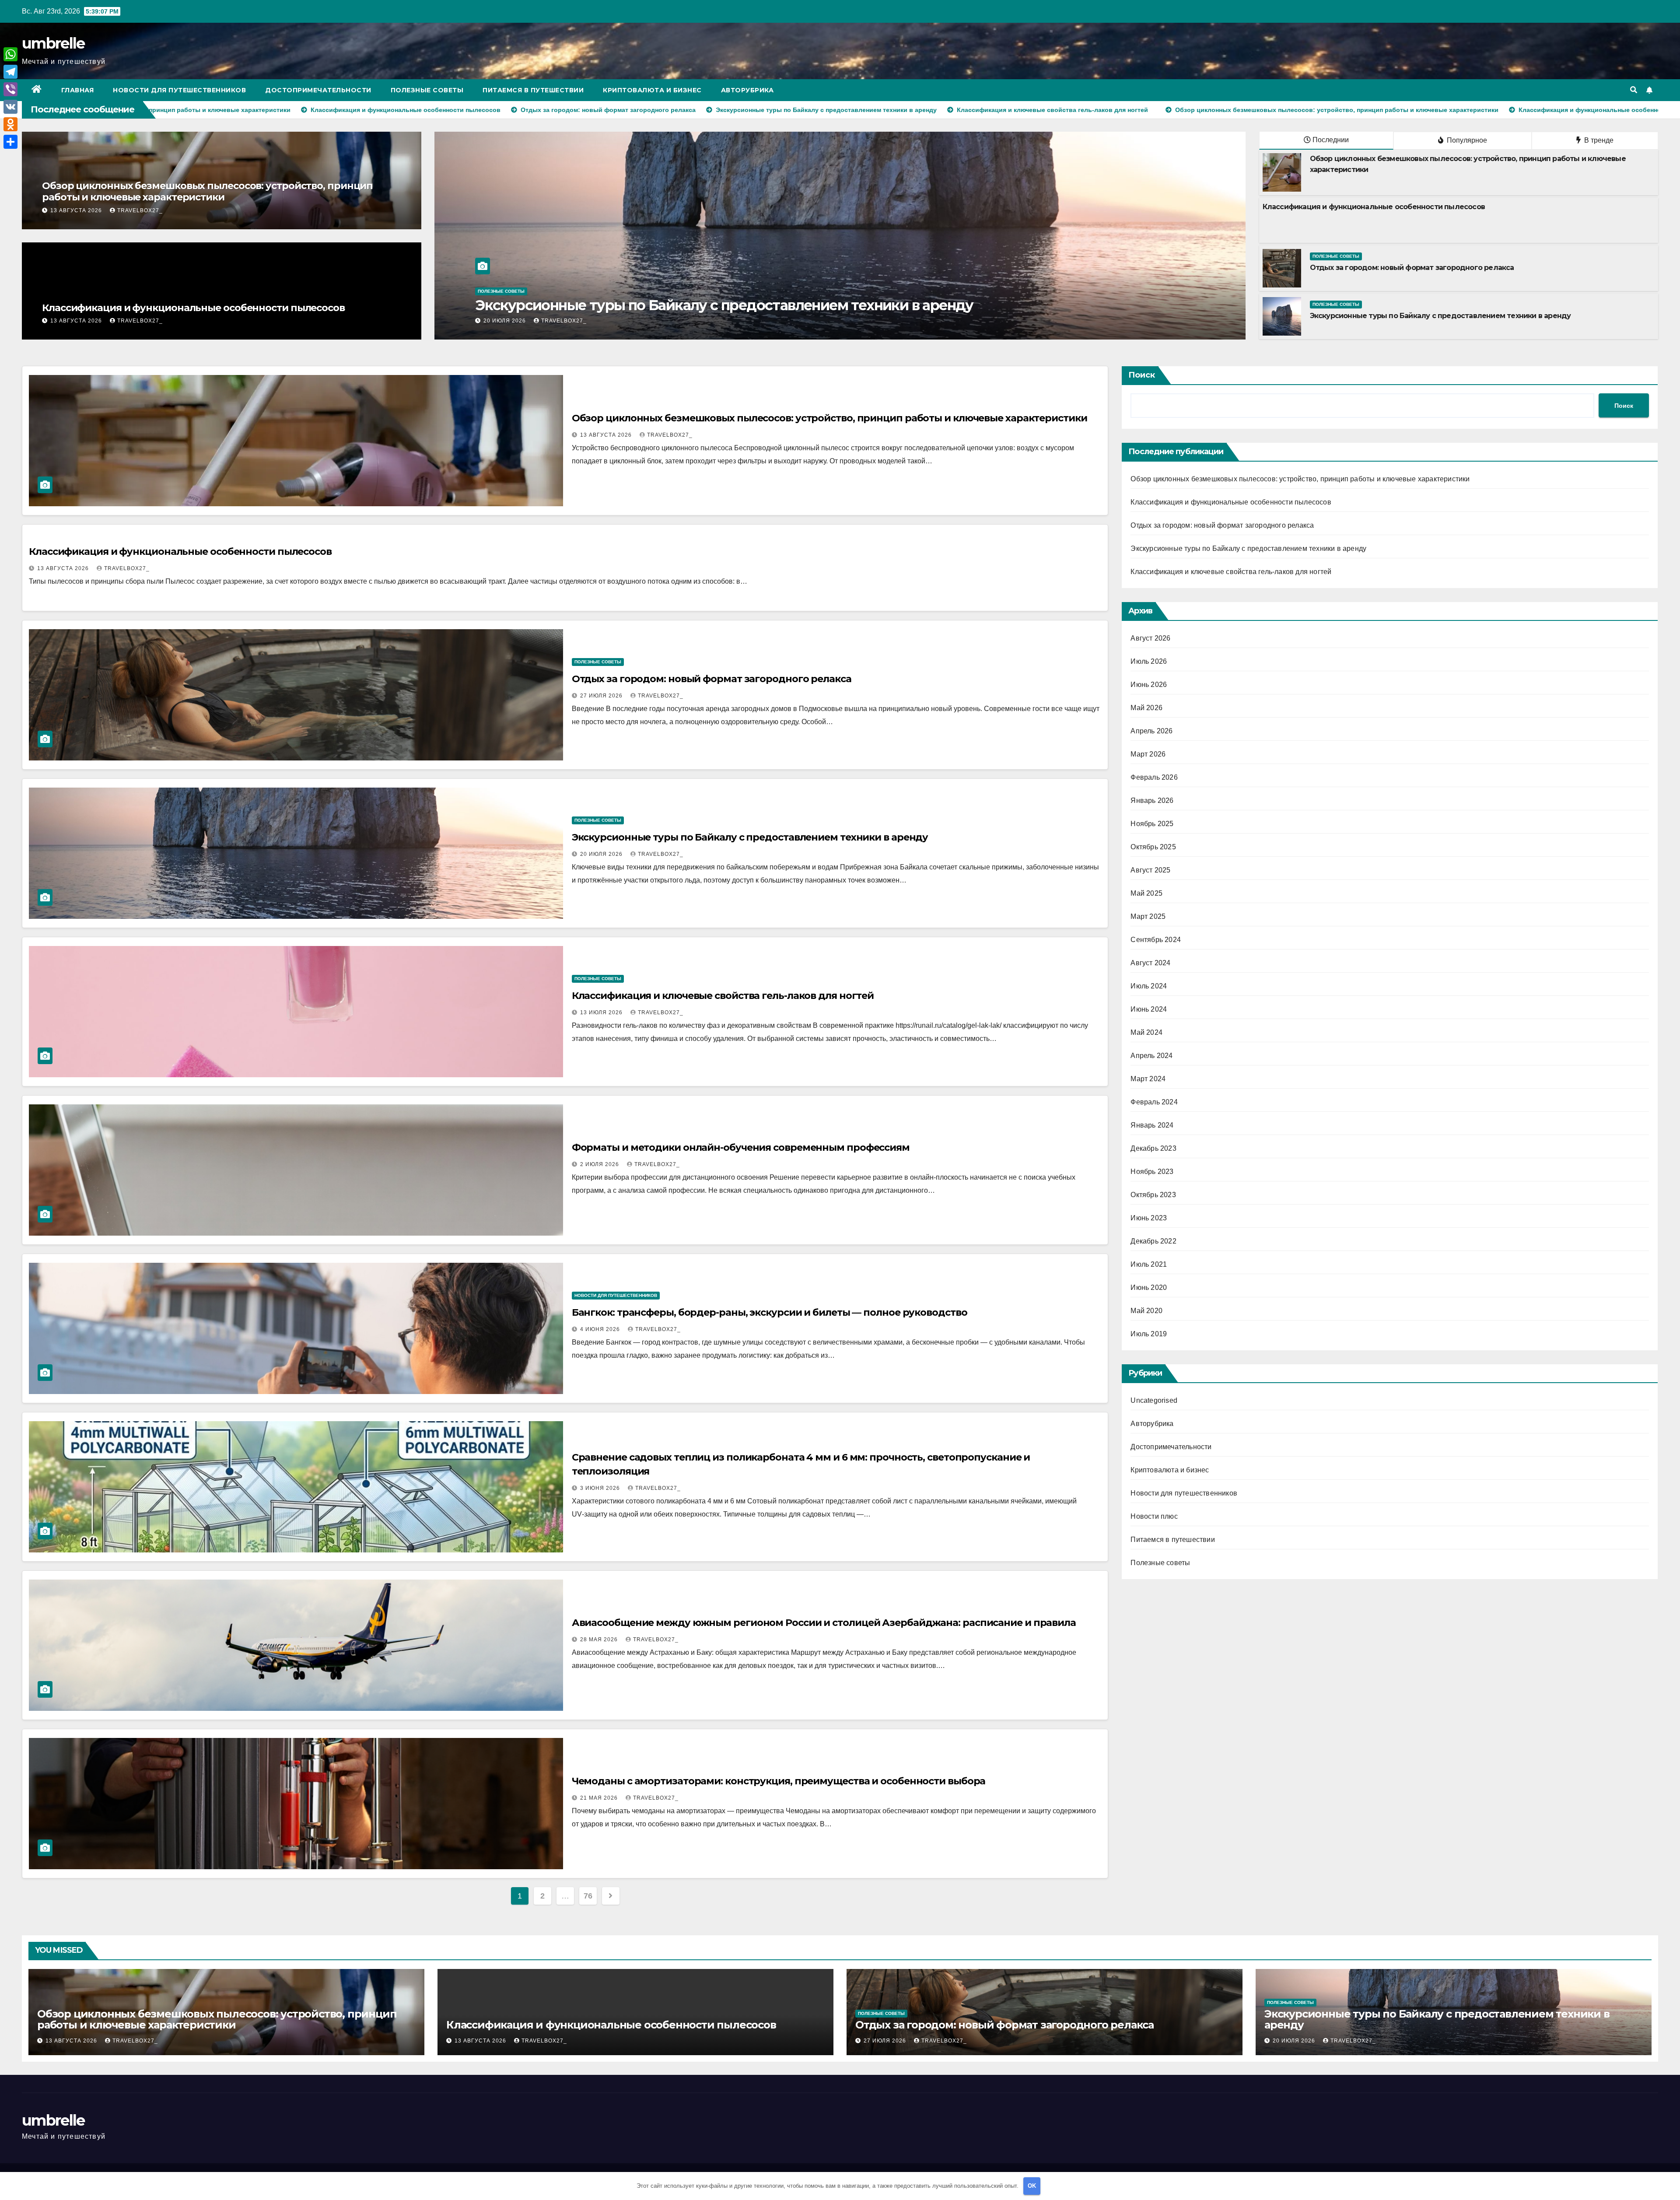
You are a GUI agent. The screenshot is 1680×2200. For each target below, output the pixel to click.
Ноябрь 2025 (1152, 824)
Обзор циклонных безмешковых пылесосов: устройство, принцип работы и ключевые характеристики (207, 191)
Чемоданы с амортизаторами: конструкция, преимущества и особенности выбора (779, 1781)
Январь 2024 (1152, 1125)
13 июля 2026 (602, 1012)
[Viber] (10, 89)
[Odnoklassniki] (10, 124)
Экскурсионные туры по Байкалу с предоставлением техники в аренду (1440, 316)
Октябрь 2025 (1153, 847)
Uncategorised (1154, 1400)
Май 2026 (1146, 708)
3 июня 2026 (601, 1488)
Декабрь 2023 (1153, 1148)
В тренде (1598, 140)
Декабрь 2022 (1153, 1241)
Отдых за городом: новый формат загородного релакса (1412, 268)
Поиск (1142, 375)
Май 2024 (1146, 1032)
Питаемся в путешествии (533, 90)
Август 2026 (1150, 638)
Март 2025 (1148, 916)
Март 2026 (1148, 754)
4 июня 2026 (601, 1329)
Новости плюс (1154, 1516)
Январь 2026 (1152, 800)
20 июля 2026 (602, 854)
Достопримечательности (318, 90)
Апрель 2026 (1151, 731)
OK (1032, 2186)
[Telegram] (10, 72)
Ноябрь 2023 (1152, 1172)
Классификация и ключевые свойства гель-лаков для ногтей (723, 996)
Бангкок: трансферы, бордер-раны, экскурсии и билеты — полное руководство (770, 1312)
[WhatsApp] (10, 54)
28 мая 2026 (600, 1639)
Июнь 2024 (1149, 1009)
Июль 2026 (1149, 661)
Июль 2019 (1149, 1334)
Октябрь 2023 (1153, 1195)
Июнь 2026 (1149, 685)
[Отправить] (10, 142)
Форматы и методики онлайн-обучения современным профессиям (741, 1147)
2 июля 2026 (600, 1164)
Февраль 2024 (1154, 1102)
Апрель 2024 (1151, 1056)
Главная (78, 90)
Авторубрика (747, 90)
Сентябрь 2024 (1156, 940)
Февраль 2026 (1154, 777)
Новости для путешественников (179, 90)
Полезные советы (427, 90)
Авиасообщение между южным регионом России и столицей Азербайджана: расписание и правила (824, 1623)
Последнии (1331, 140)
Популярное (1466, 140)
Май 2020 (1146, 1311)
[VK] (10, 107)
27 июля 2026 (602, 696)
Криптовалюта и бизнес (652, 90)
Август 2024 (1150, 963)
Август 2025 (1150, 870)
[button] (1634, 90)
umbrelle (53, 43)
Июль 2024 (1149, 986)
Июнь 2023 (1149, 1218)
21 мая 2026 (600, 1798)
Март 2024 (1148, 1079)
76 (588, 1896)
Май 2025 (1146, 893)
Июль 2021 (1149, 1264)
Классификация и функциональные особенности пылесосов (193, 308)
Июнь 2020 (1149, 1287)
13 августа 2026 (77, 210)
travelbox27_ (140, 210)
